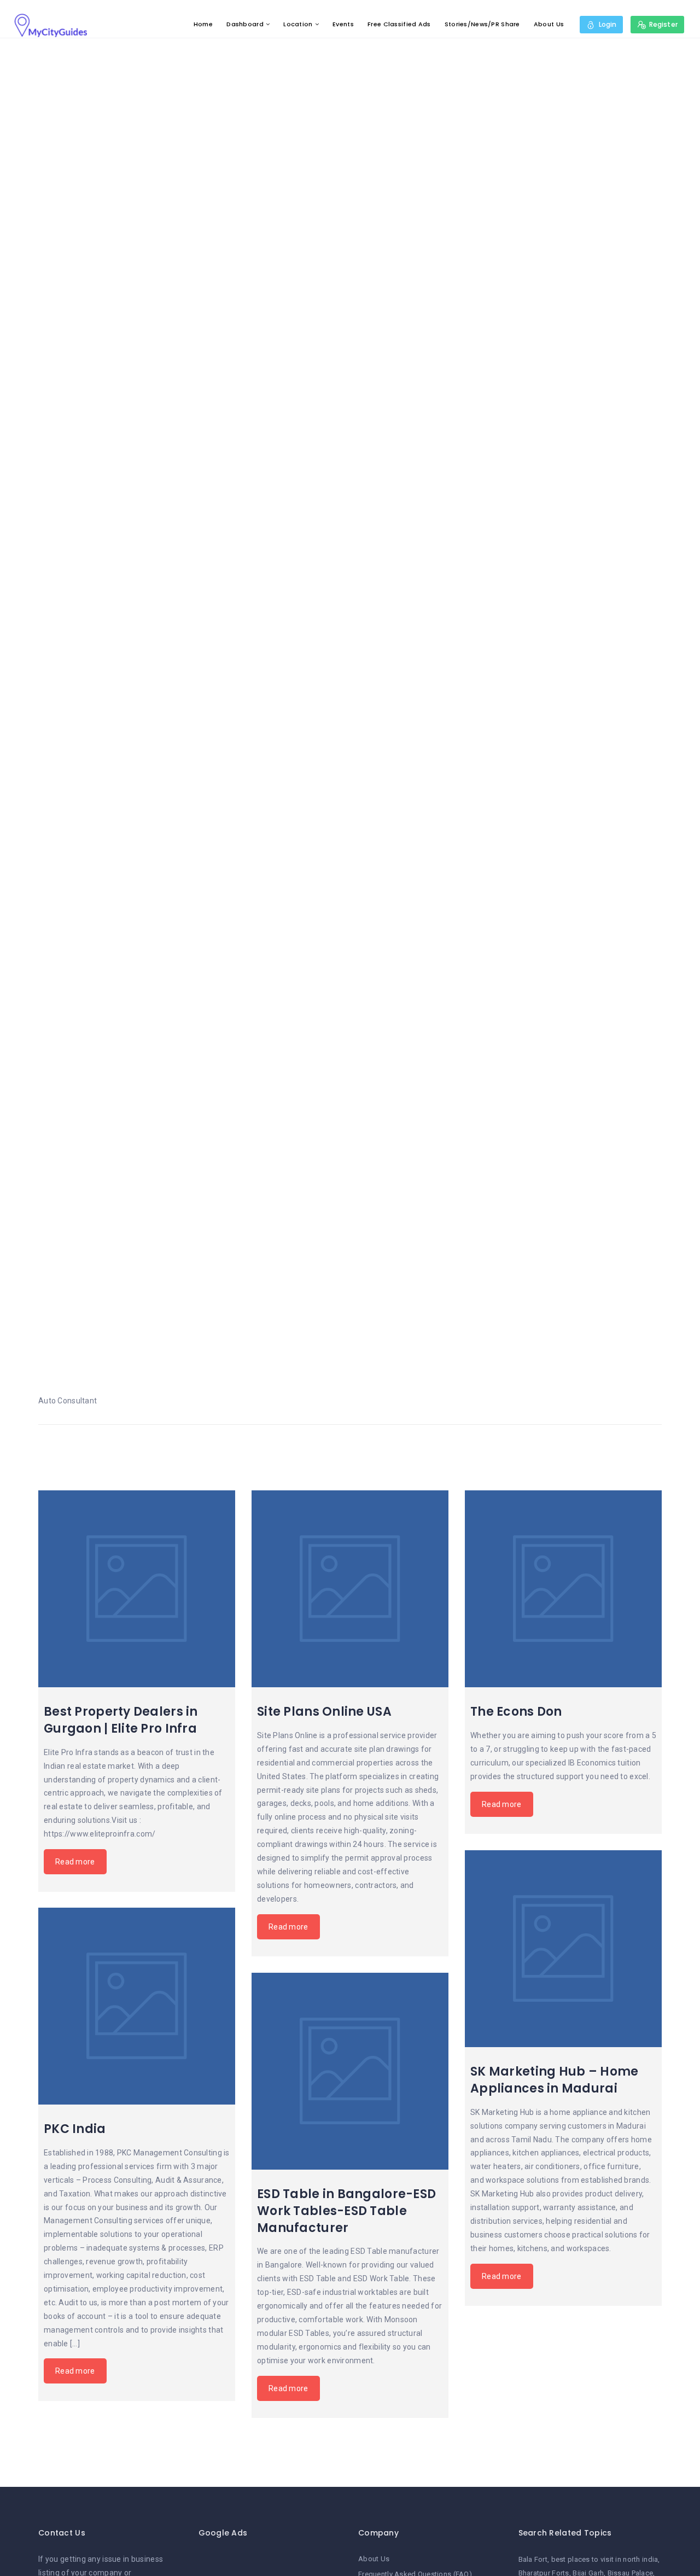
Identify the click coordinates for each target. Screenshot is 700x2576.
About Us (549, 24)
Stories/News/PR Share (482, 24)
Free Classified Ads (399, 24)
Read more (75, 1862)
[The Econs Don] (563, 1589)
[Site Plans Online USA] (350, 1589)
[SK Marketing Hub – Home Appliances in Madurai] (563, 1949)
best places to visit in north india (605, 2559)
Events (343, 24)
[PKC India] (137, 2006)
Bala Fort (533, 2559)
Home (203, 24)
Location (298, 24)
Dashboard (245, 24)
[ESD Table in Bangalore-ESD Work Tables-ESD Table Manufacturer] (350, 2071)
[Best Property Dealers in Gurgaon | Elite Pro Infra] (137, 1589)
